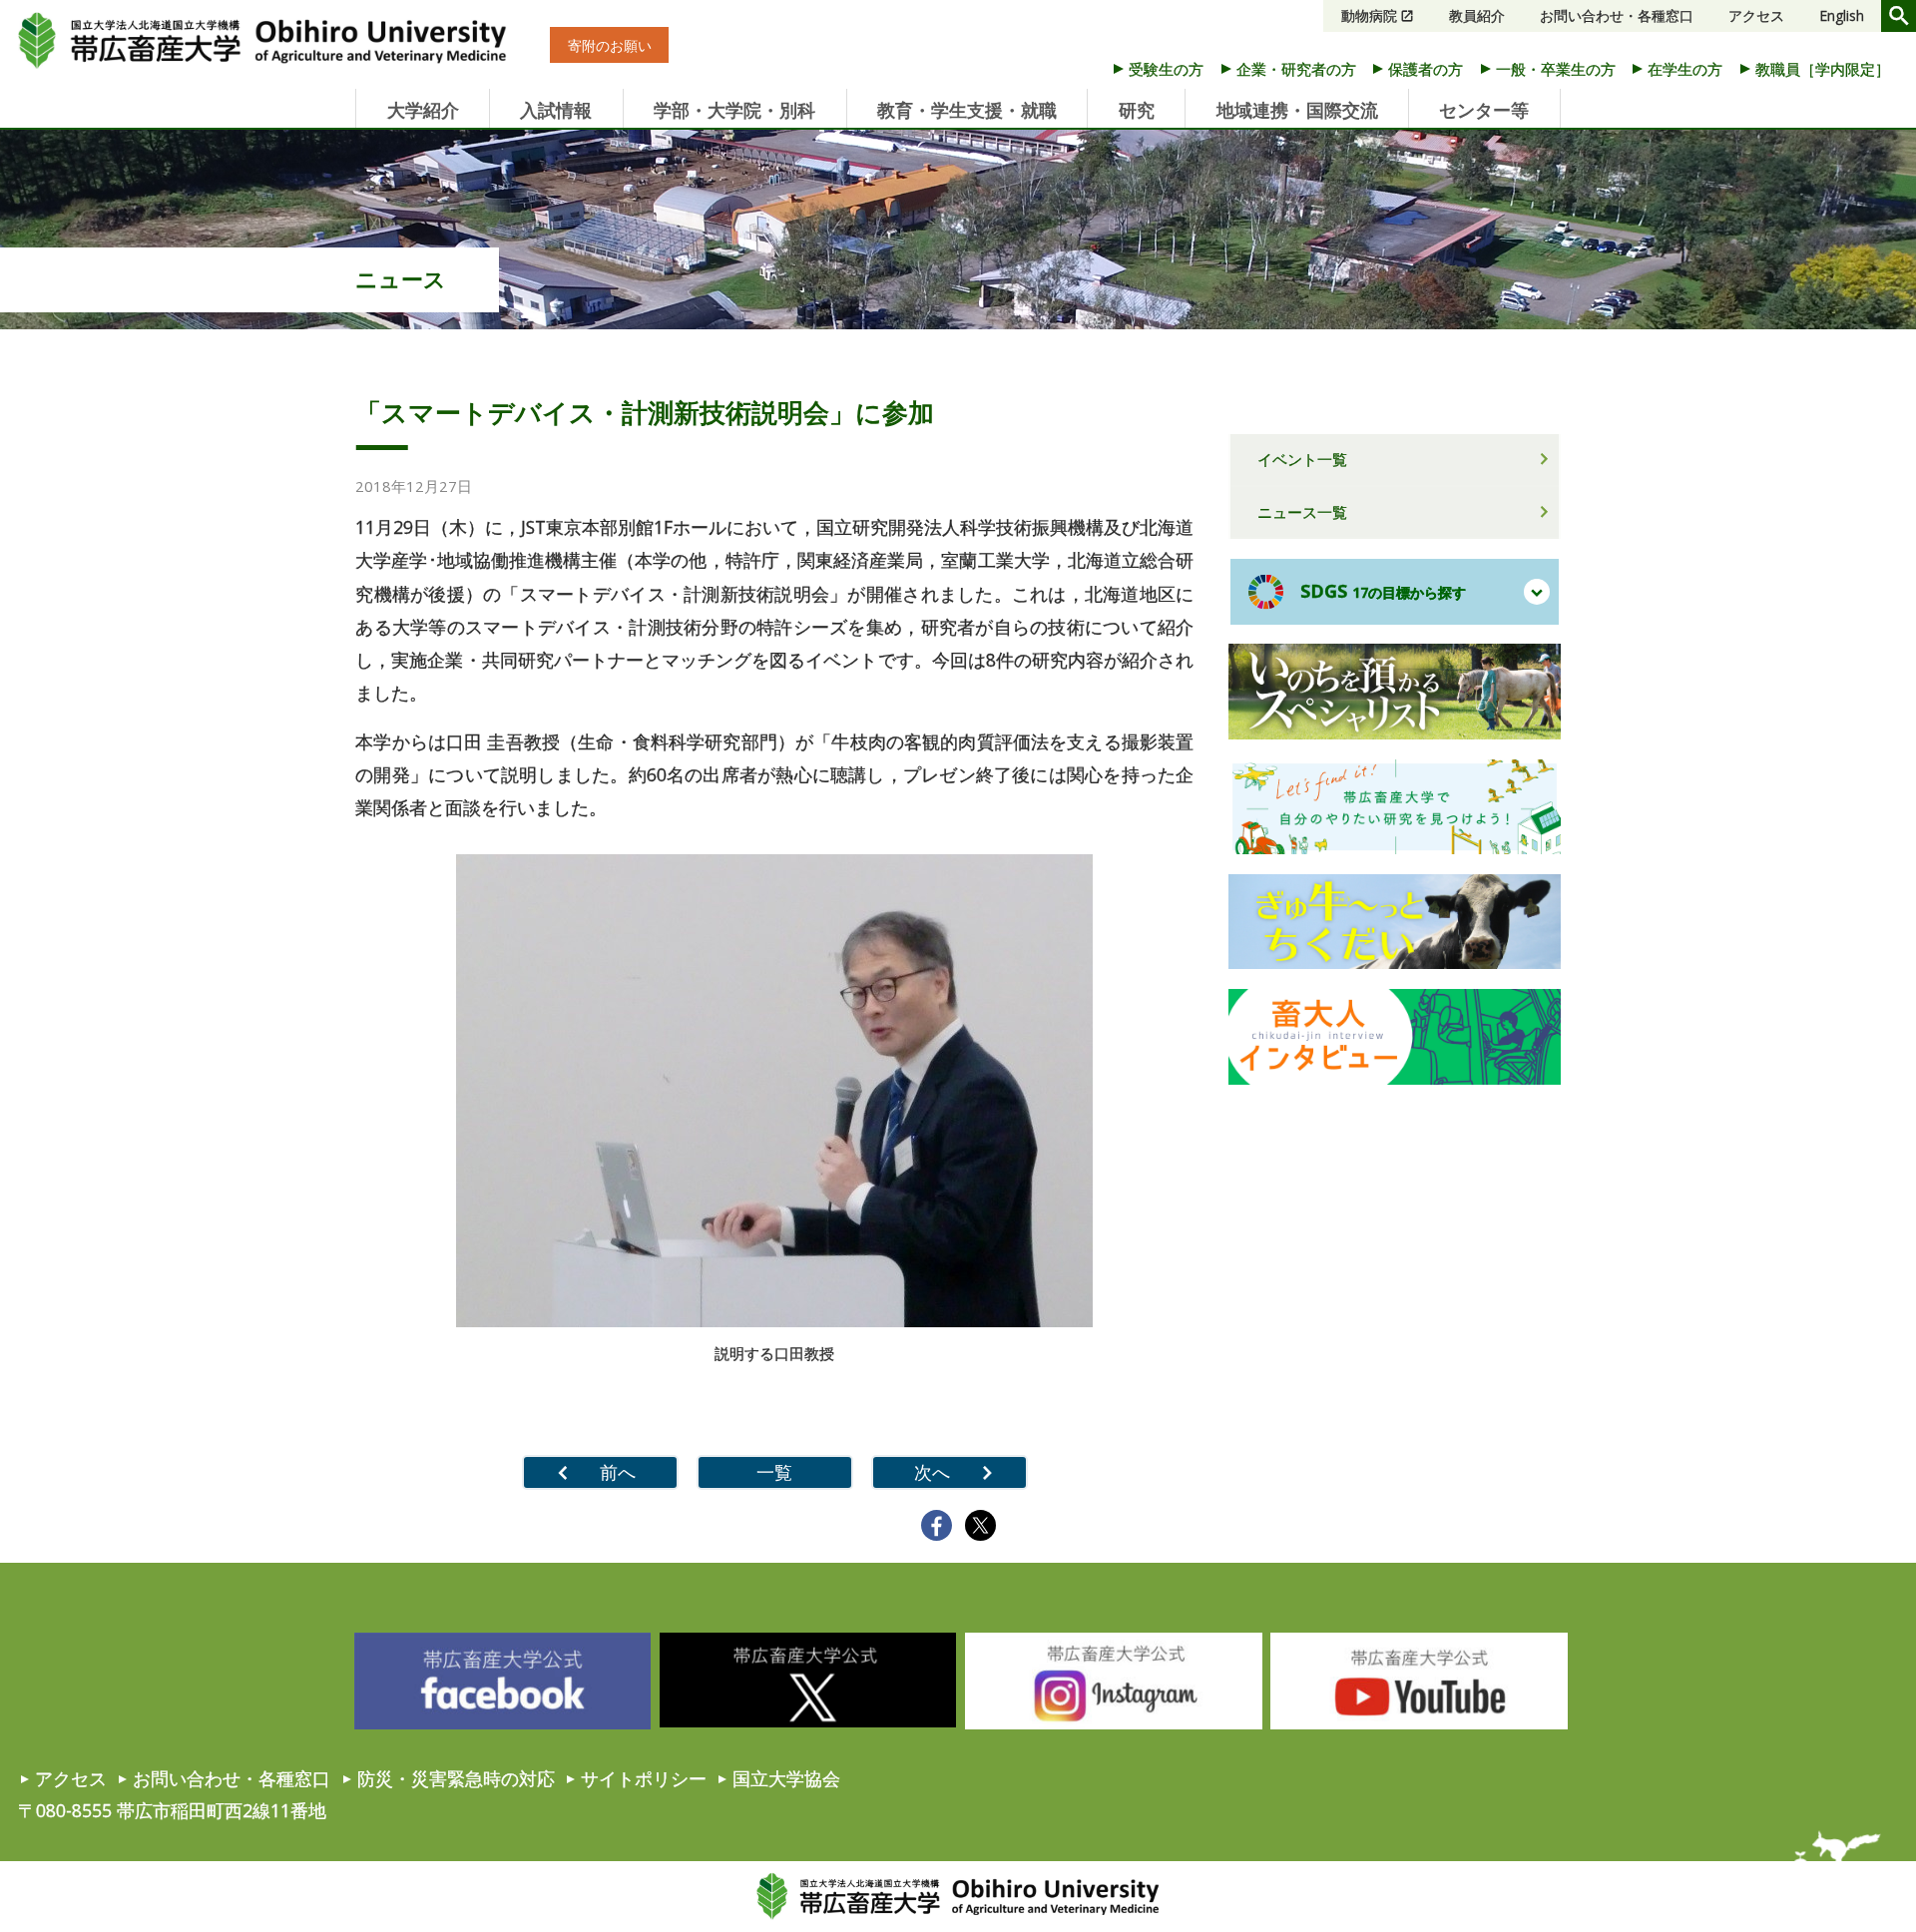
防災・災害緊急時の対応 (456, 1778)
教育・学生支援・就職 (967, 110)
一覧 (774, 1472)
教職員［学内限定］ (1823, 69)
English (1842, 15)
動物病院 (1369, 15)
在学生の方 (1685, 69)
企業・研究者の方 (1296, 69)
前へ (618, 1472)
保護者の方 (1426, 69)
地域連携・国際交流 (1297, 110)
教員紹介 (1477, 15)
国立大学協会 (786, 1778)
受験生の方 (1166, 69)
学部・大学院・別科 (734, 110)
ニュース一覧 (1302, 512)
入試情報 (556, 110)
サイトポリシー (644, 1778)
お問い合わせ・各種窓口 (1617, 15)
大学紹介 (423, 110)
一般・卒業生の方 (1556, 69)
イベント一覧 (1302, 459)
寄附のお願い (610, 45)
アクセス (1756, 15)
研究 (1137, 110)
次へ (932, 1472)
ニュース (401, 279)
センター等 (1484, 110)
